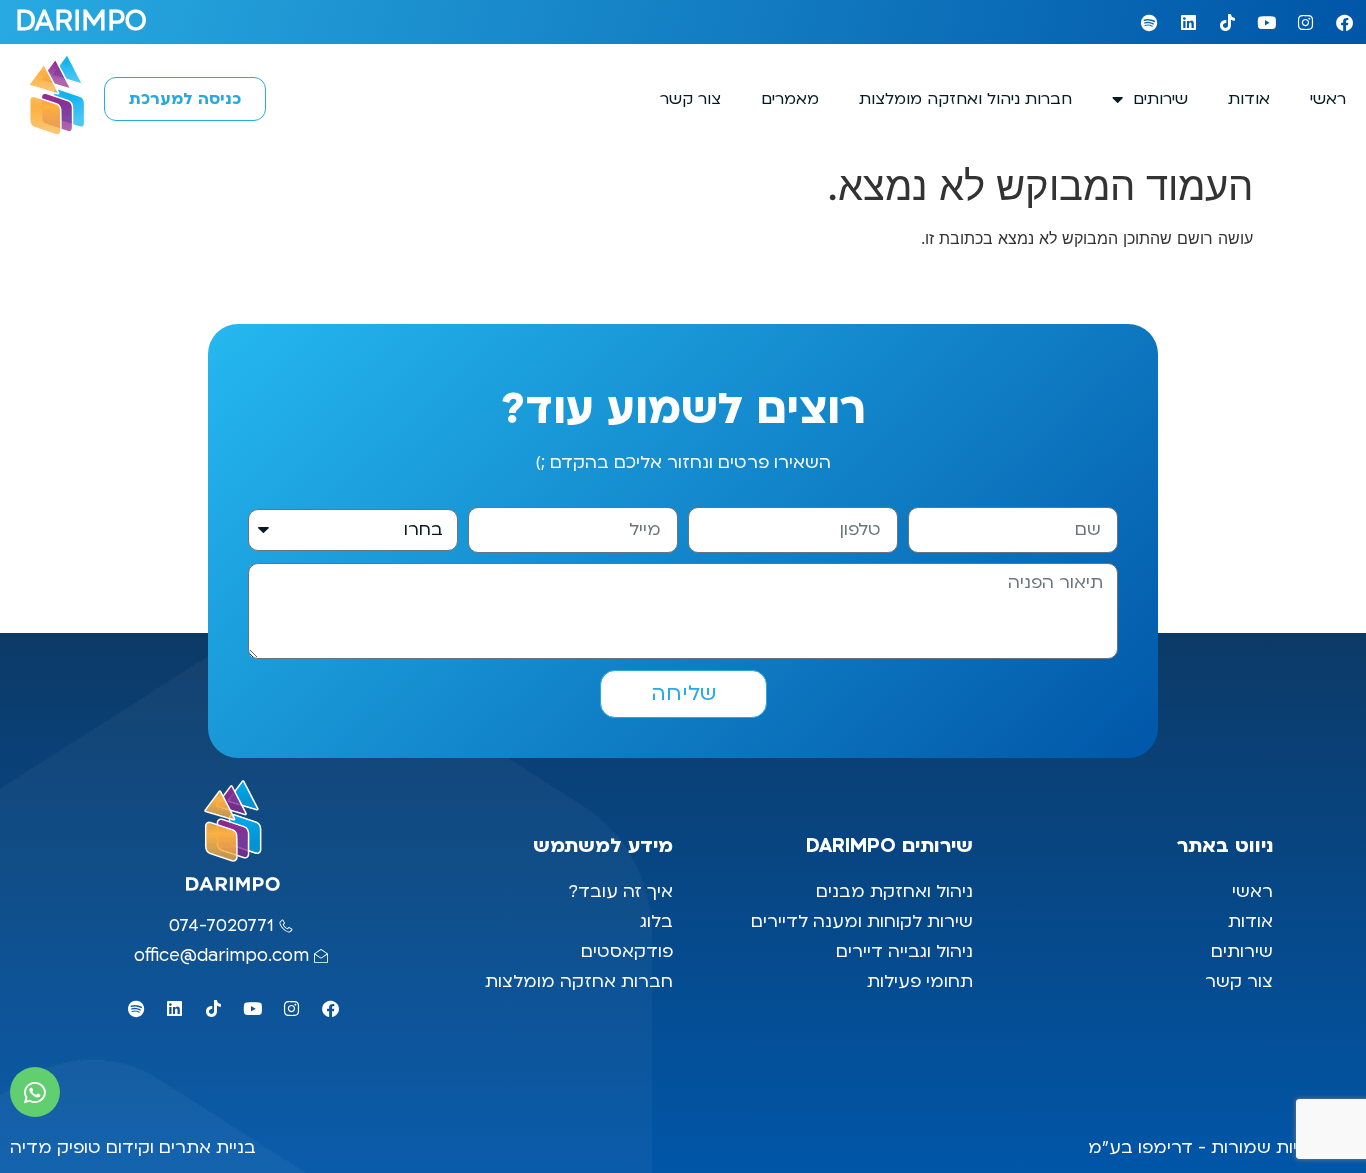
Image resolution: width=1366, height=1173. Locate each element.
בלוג (654, 921)
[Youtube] (1266, 22)
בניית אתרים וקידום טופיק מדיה (133, 1147)
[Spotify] (1149, 22)
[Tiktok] (1227, 22)
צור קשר (690, 99)
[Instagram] (1305, 22)
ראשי (1328, 99)
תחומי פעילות (920, 981)
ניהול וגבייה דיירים (904, 951)
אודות (1249, 99)
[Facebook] (1344, 22)
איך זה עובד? (620, 891)
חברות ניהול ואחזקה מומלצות (965, 99)
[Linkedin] (1188, 22)
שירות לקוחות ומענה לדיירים (862, 921)
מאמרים (790, 99)
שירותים (1160, 99)
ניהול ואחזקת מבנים (894, 891)
